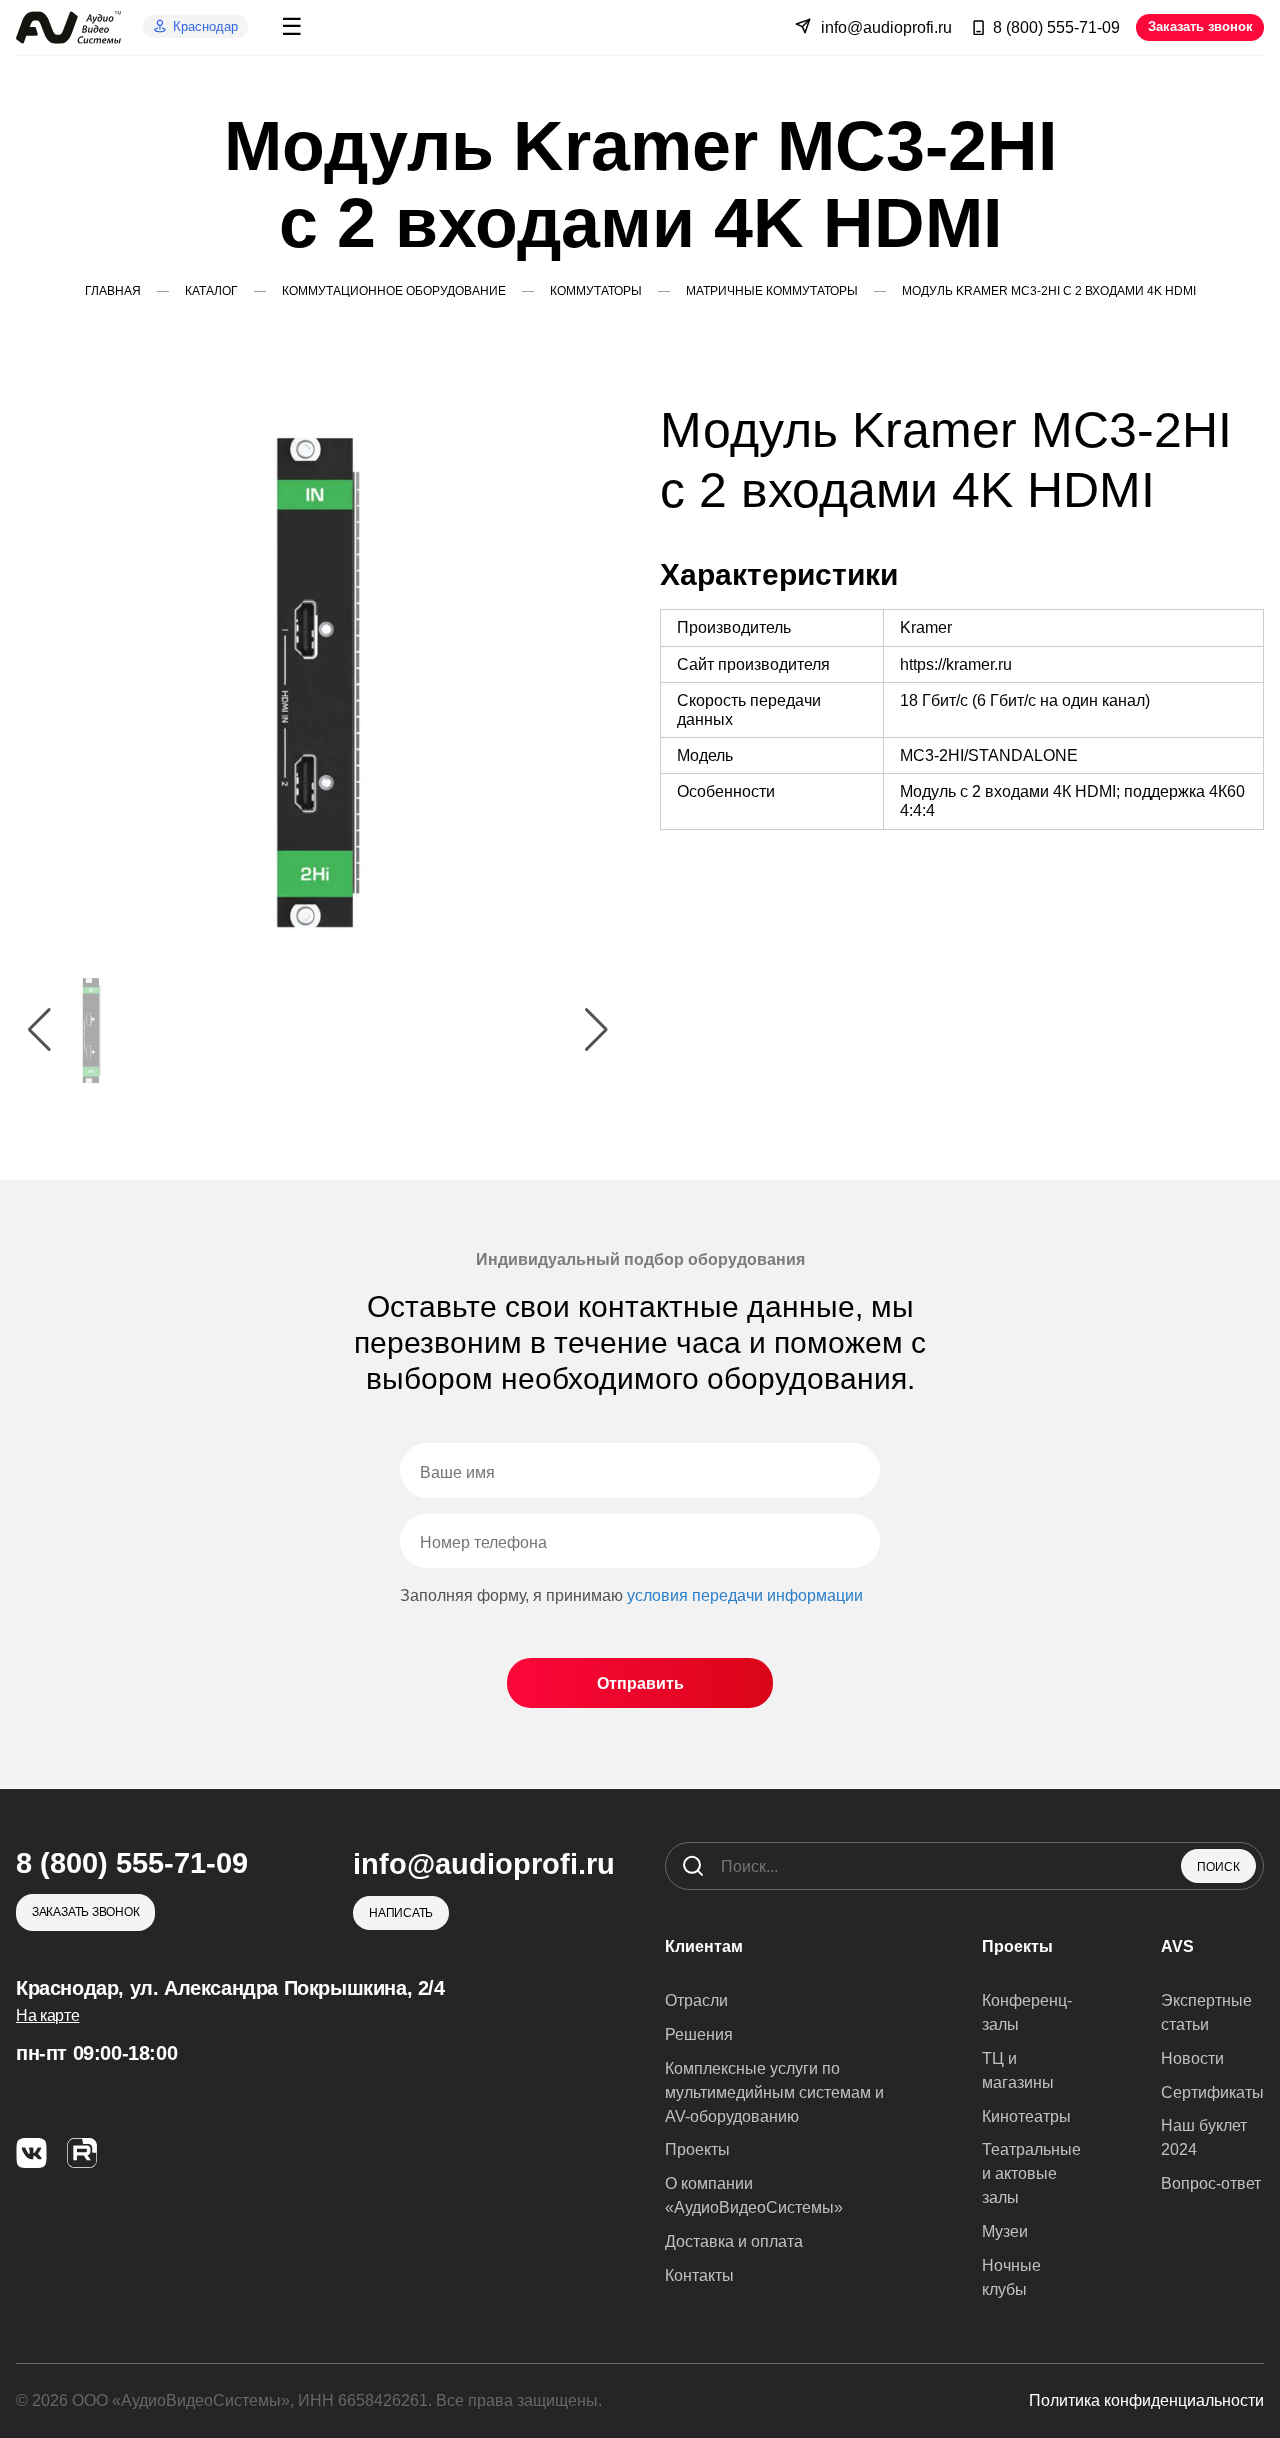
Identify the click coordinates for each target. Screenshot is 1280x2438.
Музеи (1005, 2231)
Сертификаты (1212, 2092)
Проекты (697, 2149)
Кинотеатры (1026, 2116)
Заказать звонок (1200, 26)
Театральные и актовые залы (1031, 2173)
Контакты (699, 2275)
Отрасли (696, 2000)
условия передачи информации (745, 1595)
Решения (699, 2034)
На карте (47, 2015)
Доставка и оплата (734, 2241)
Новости (1192, 2058)
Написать (401, 1913)
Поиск (1218, 1867)
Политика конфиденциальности (1146, 2400)
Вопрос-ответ (1211, 2183)
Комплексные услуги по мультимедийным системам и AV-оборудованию (774, 2092)
